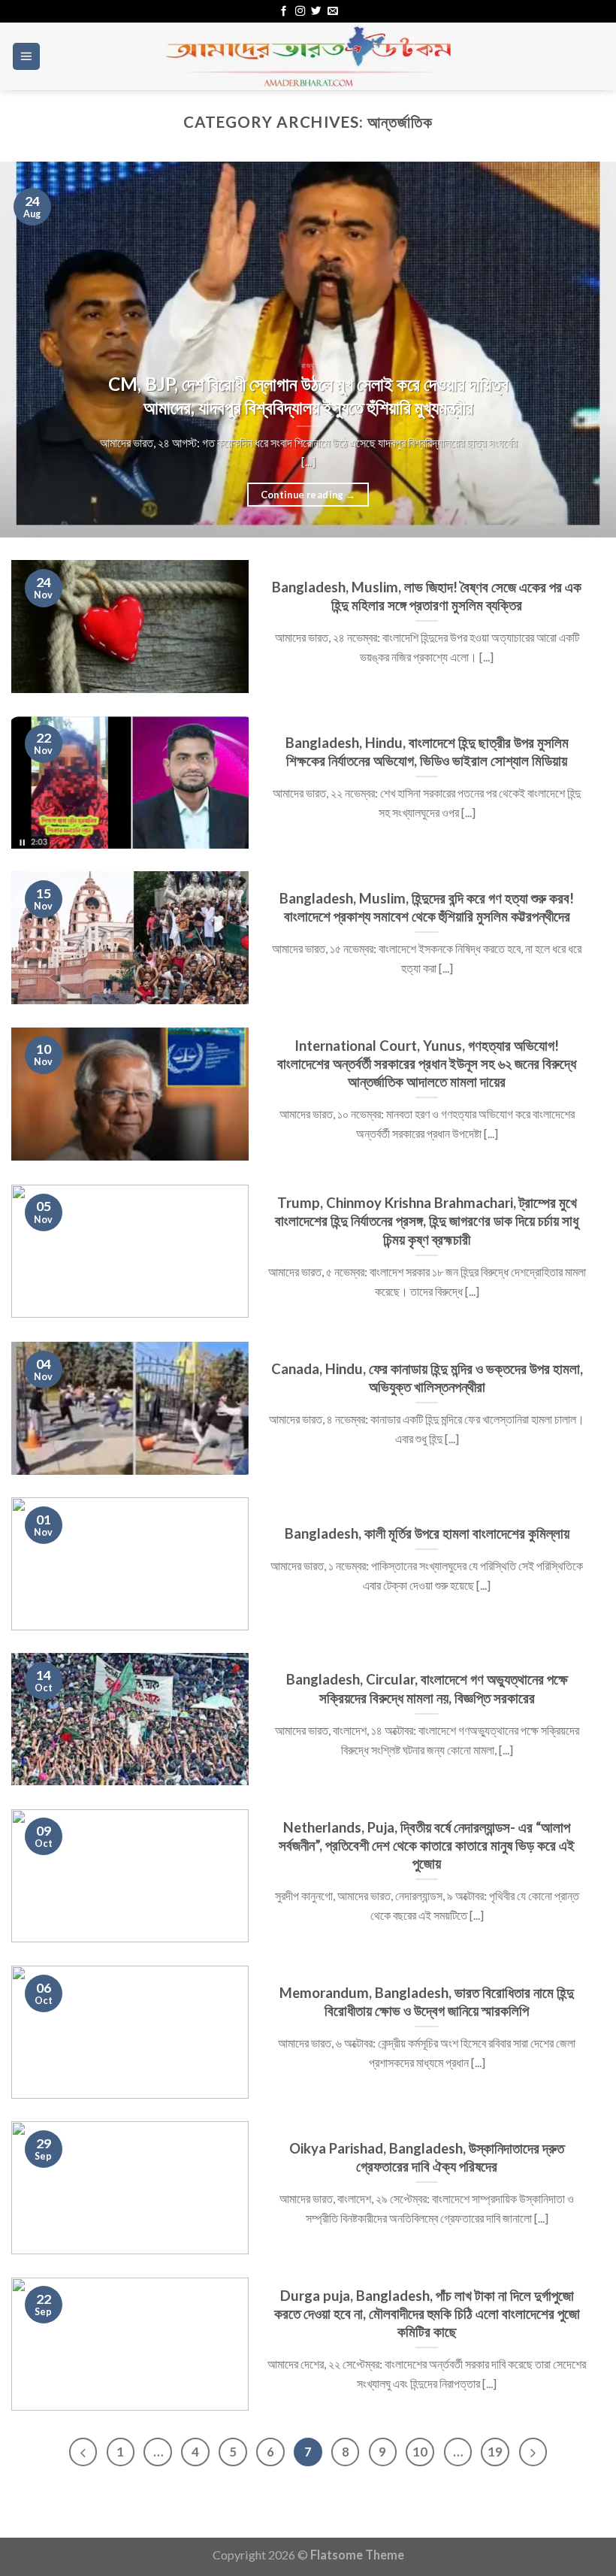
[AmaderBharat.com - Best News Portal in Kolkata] (308, 56)
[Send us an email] (332, 12)
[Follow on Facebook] (284, 12)
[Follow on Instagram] (300, 12)
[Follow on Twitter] (316, 12)
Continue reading (308, 495)
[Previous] (32, 350)
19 (495, 2452)
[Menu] (27, 56)
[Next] (584, 350)
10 (420, 2452)
